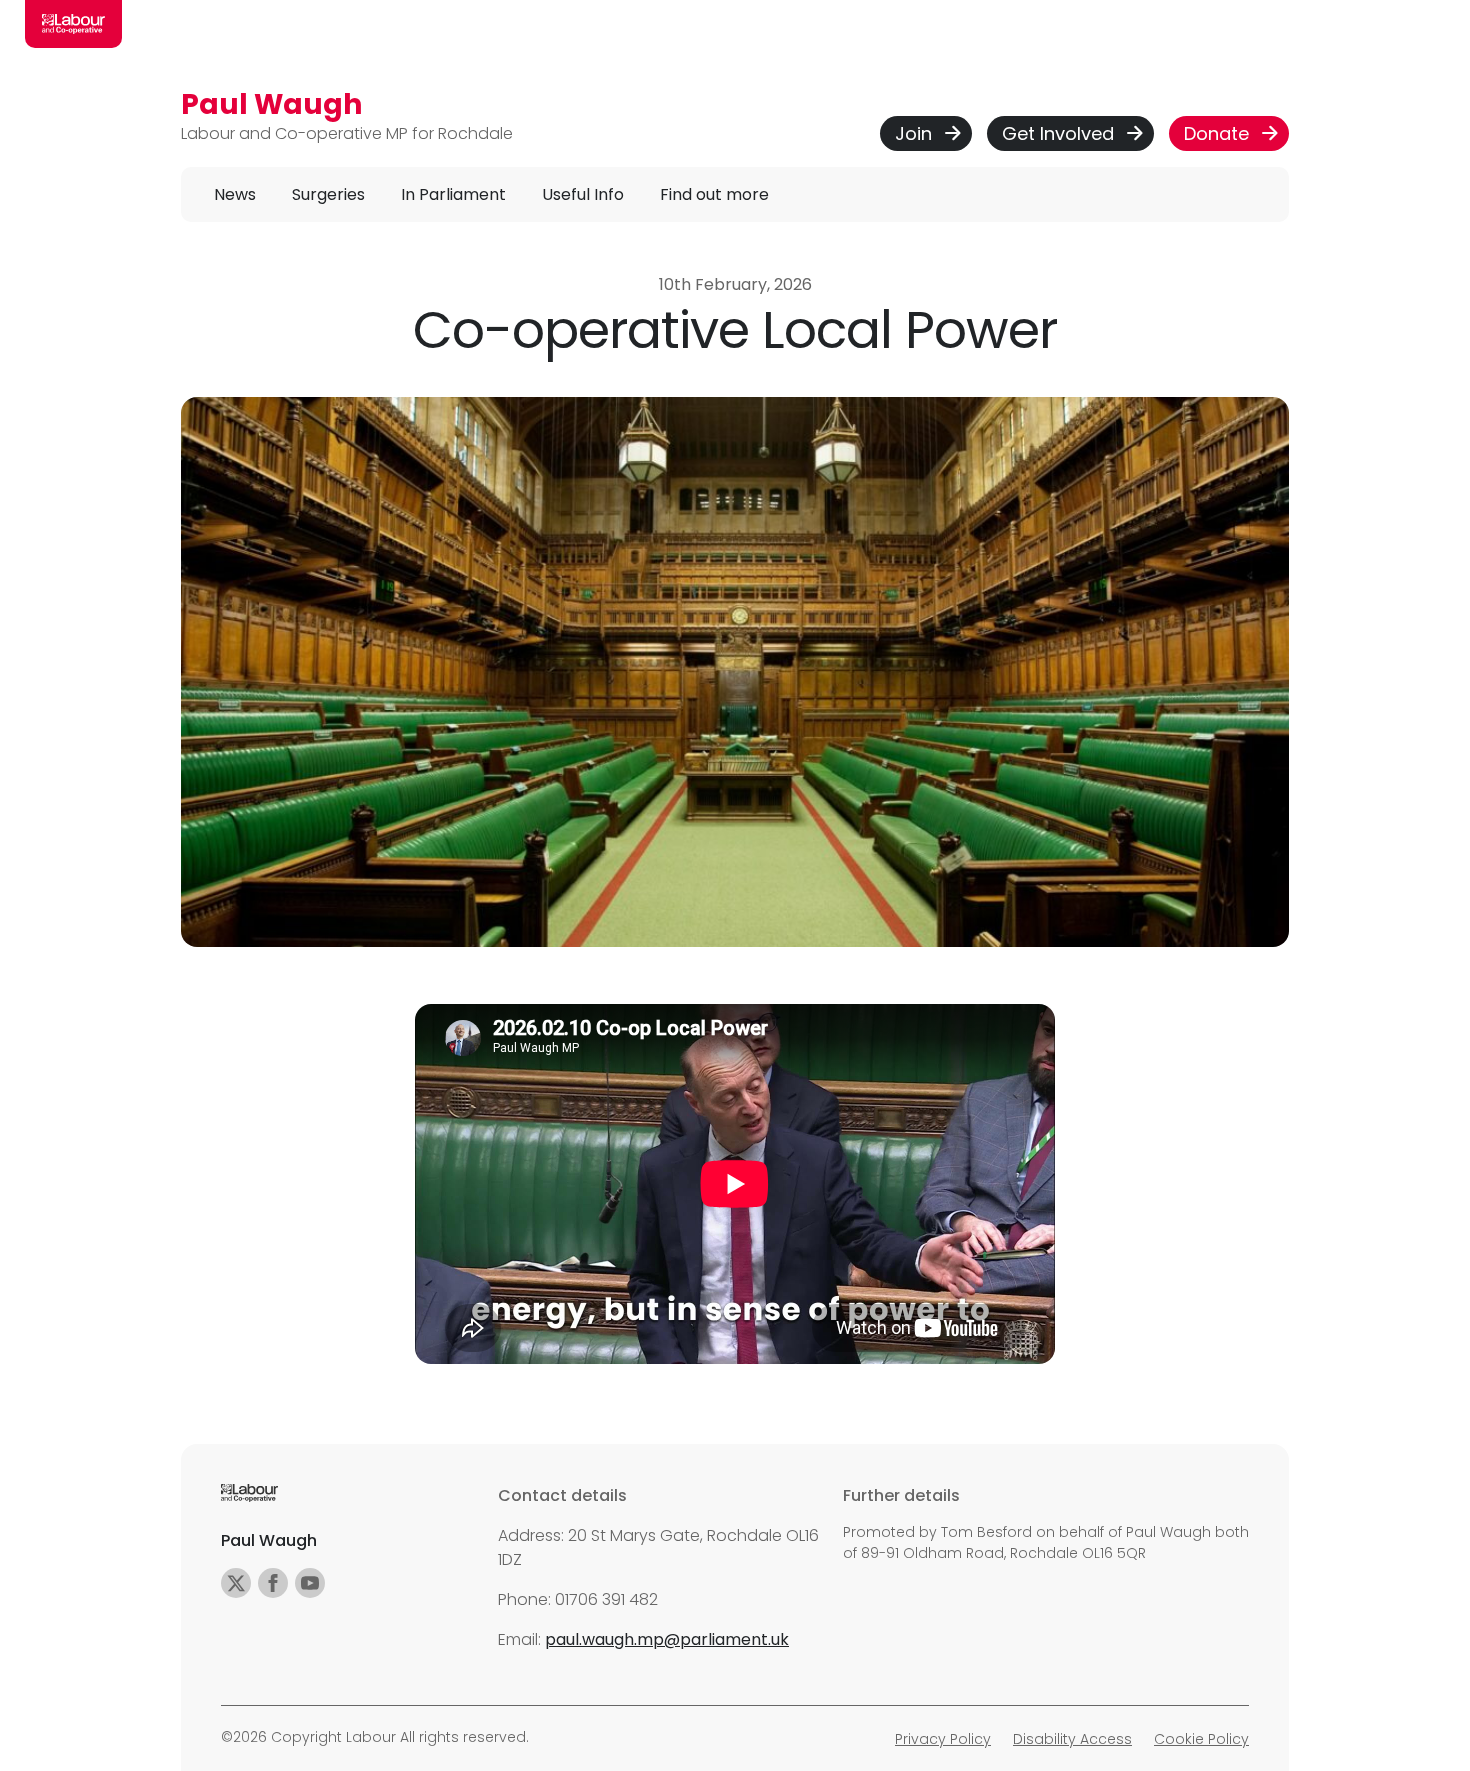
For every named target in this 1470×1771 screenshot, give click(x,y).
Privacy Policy (943, 1739)
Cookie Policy (1201, 1739)
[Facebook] (273, 1583)
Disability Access (1072, 1739)
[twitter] (236, 1583)
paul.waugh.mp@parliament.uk (667, 1639)
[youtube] (310, 1583)
